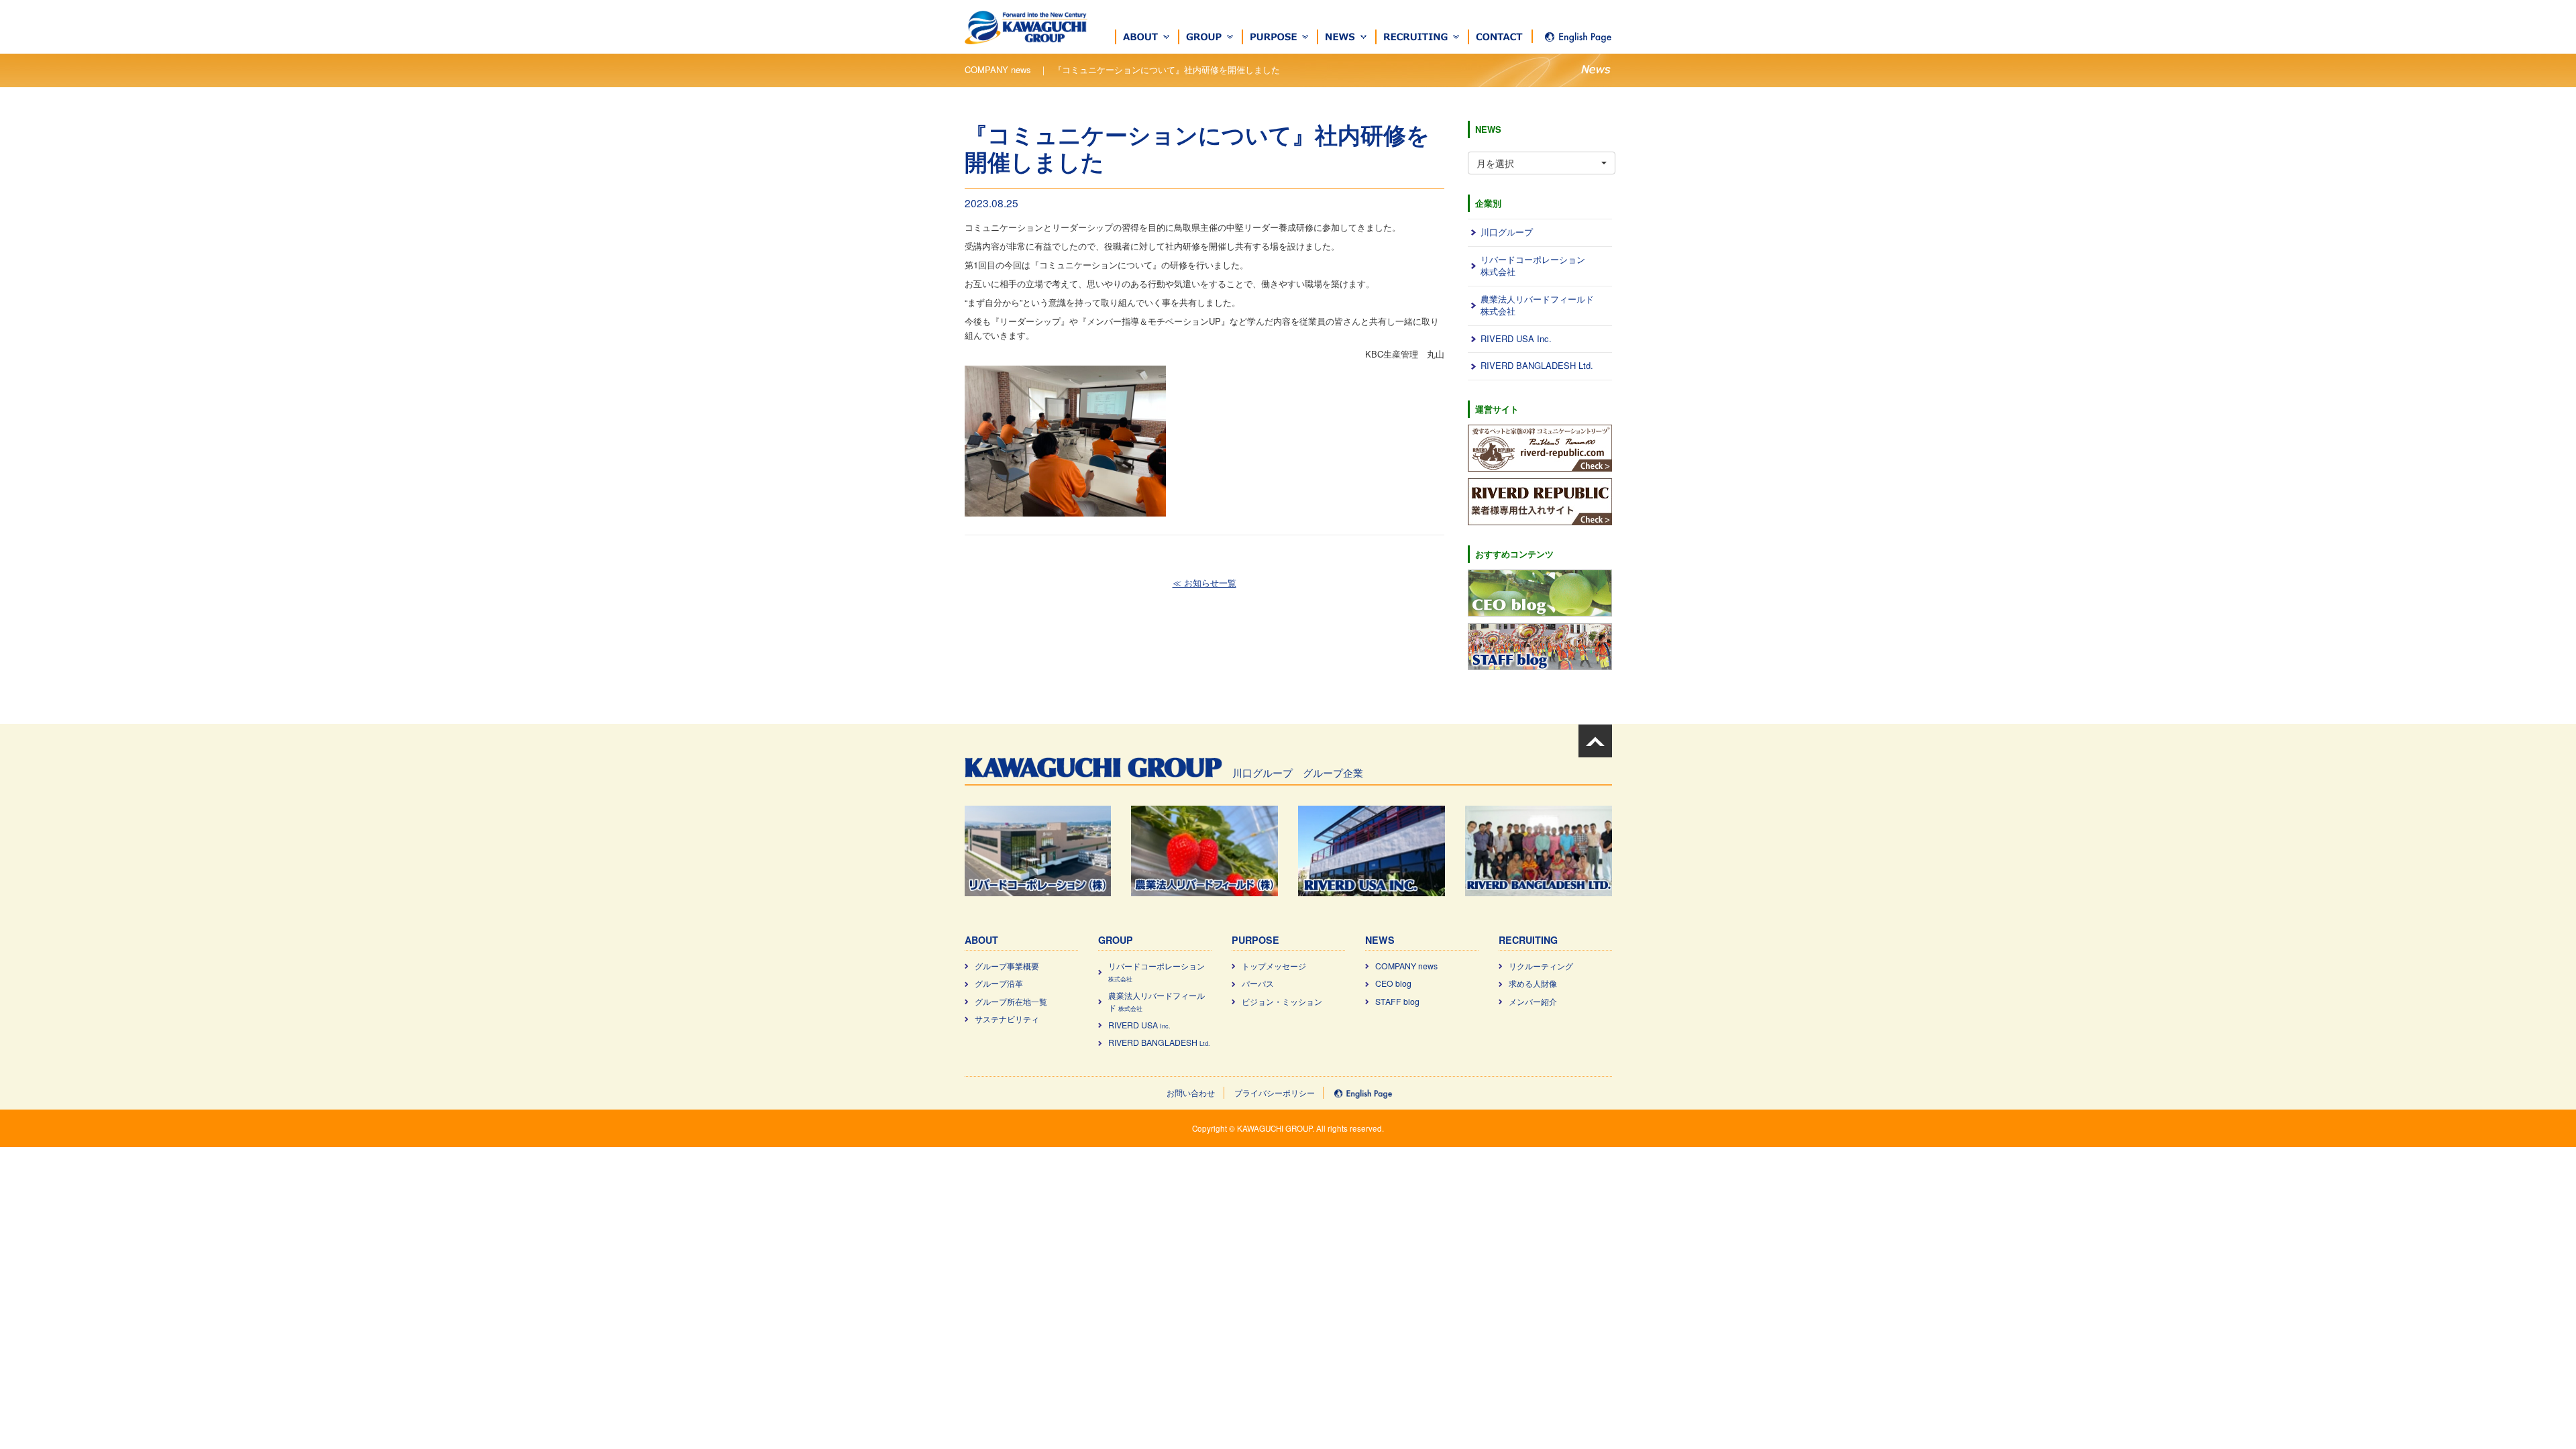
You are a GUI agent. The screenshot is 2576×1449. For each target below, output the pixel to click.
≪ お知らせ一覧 (1204, 583)
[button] (1147, 37)
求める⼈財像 (1533, 983)
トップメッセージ (1274, 966)
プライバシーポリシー (1275, 1093)
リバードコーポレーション (1157, 972)
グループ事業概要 (1007, 966)
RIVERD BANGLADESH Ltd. (1537, 365)
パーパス (1258, 983)
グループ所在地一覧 (1011, 1002)
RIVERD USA (1139, 1025)
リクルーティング (1541, 966)
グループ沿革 (999, 983)
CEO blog (1393, 983)
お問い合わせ (1191, 1093)
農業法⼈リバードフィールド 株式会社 (1537, 305)
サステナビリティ (1007, 1019)
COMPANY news (1406, 966)
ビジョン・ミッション (1282, 1002)
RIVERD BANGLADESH (1159, 1042)
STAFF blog (1397, 1002)
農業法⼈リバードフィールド (1157, 1002)
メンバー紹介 (1533, 1002)
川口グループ (1507, 232)
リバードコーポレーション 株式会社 (1533, 266)
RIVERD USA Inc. (1516, 338)
